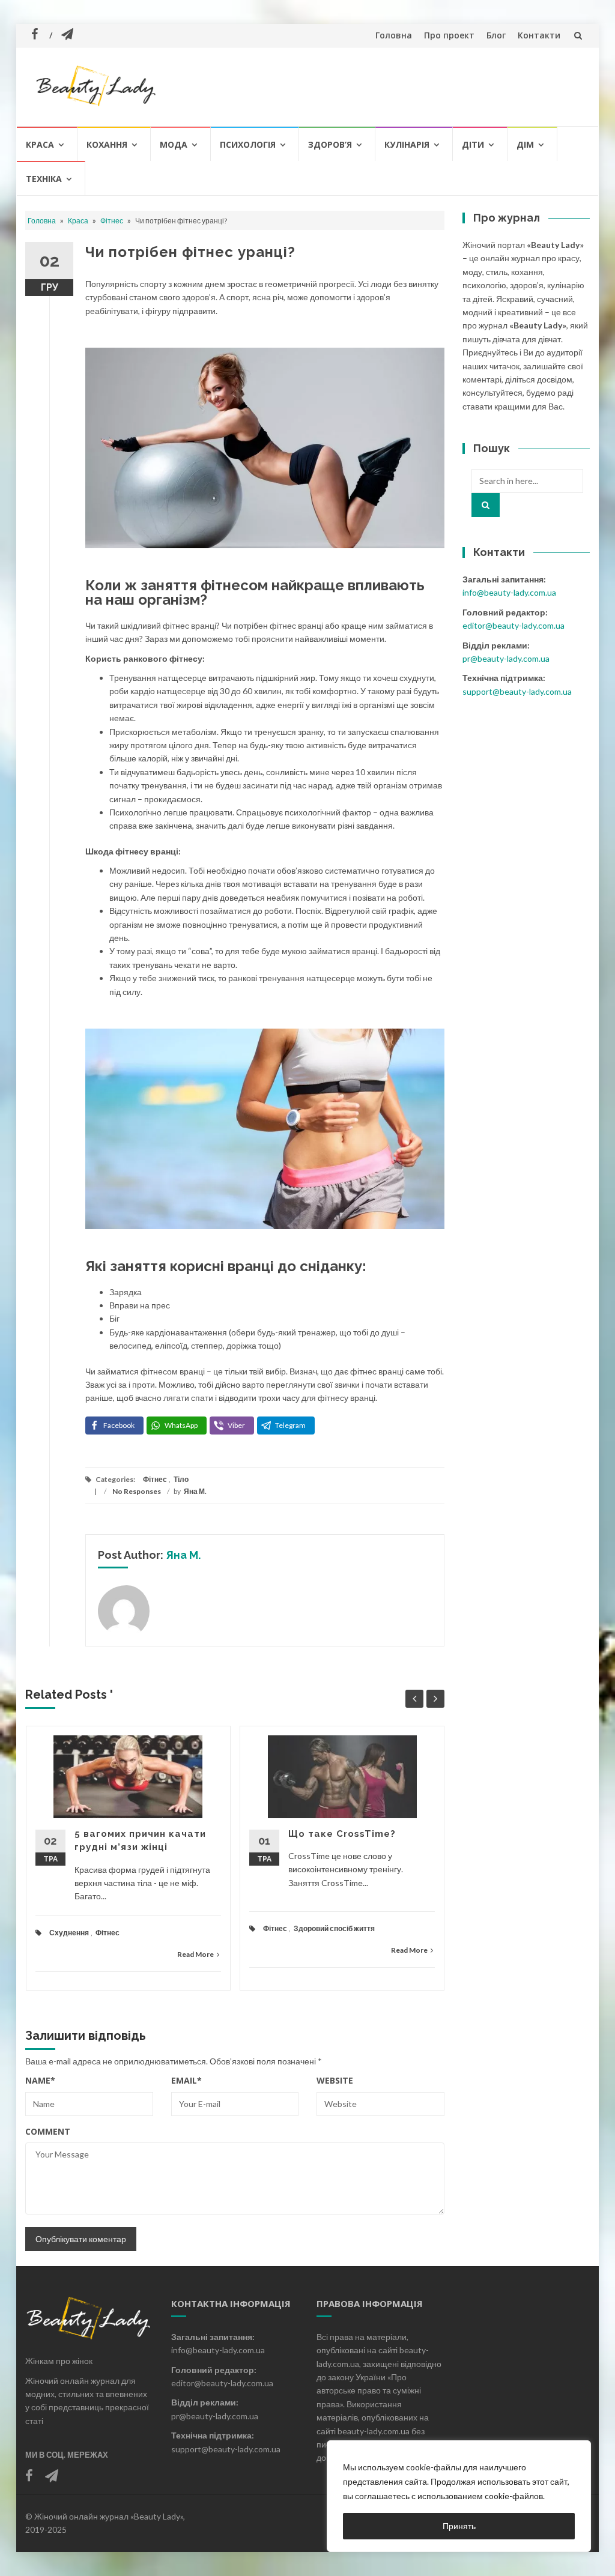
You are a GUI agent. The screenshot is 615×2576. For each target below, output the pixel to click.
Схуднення (69, 1933)
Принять (459, 2526)
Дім (525, 144)
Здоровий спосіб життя (334, 1928)
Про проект (449, 35)
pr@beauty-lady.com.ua (506, 658)
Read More (195, 1954)
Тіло (181, 1479)
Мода (174, 144)
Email (186, 2080)
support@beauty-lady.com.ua (517, 691)
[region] (459, 2496)
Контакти (539, 35)
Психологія (248, 144)
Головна (394, 35)
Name (40, 2080)
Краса (40, 144)
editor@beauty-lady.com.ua (514, 625)
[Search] (486, 505)
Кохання (107, 144)
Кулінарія (407, 144)
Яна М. (195, 1491)
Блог (496, 35)
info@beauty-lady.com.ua (509, 592)
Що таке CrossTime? (342, 1834)
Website (335, 2080)
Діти (473, 144)
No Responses (137, 1491)
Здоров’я (330, 144)
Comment (48, 2131)
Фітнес (112, 221)
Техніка (44, 179)
